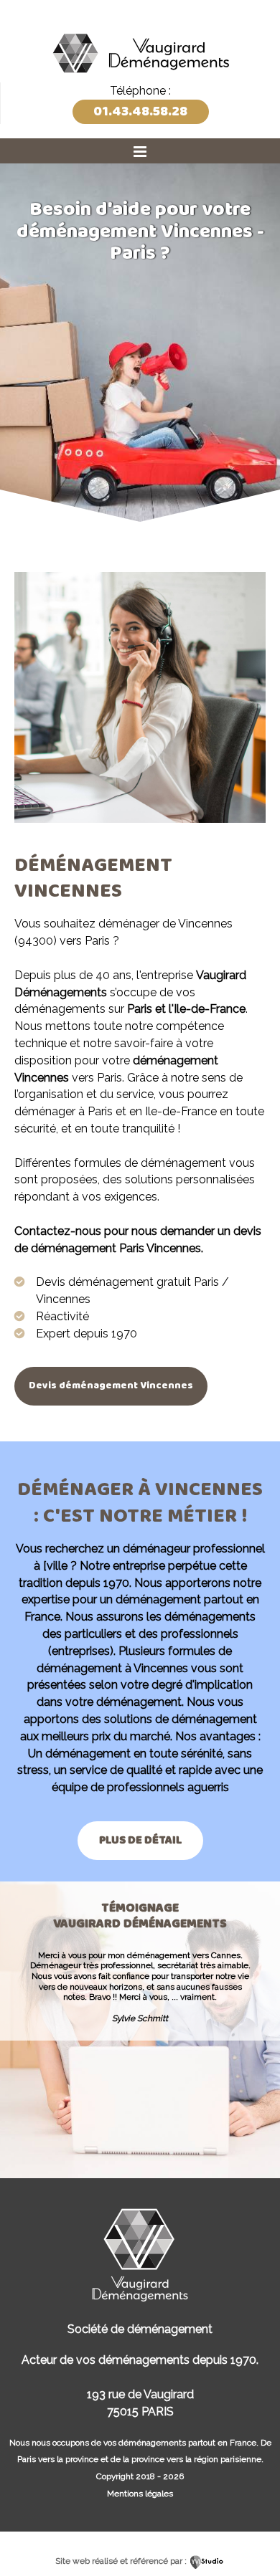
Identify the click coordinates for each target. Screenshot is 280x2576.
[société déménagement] (140, 77)
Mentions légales (140, 2494)
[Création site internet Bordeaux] (207, 2561)
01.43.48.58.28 (140, 111)
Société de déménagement (140, 2329)
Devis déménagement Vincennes (111, 1385)
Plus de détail (140, 1840)
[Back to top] (249, 2535)
